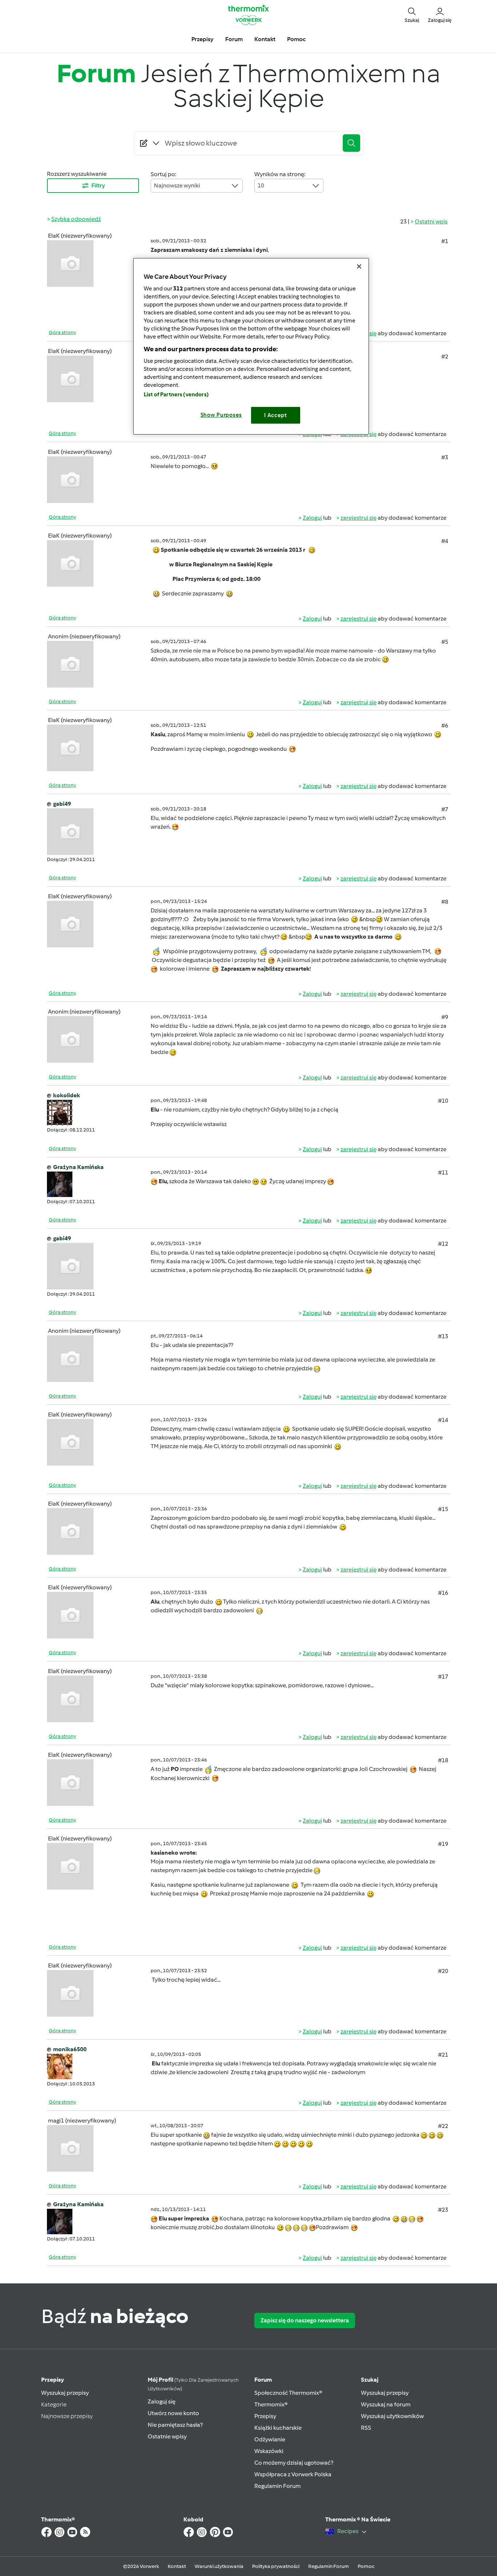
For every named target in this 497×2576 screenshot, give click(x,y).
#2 (445, 356)
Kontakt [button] (265, 39)
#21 (443, 2055)
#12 (443, 1244)
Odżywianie (270, 2439)
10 (261, 185)
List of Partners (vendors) (176, 395)
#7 (445, 809)
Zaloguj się (162, 2401)
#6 (445, 726)
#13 (443, 1336)
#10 (443, 1101)
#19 (443, 1844)
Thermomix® (271, 2404)
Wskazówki (269, 2451)
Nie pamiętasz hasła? (175, 2425)
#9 (445, 1017)
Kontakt (177, 2566)
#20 (443, 1971)
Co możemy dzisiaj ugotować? (294, 2463)
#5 (445, 642)
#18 (443, 1760)
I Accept (276, 415)
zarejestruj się (359, 518)
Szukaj (370, 2380)
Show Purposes (221, 415)
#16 (443, 1593)
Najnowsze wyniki (177, 185)
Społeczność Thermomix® (288, 2393)
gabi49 (62, 804)
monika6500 (70, 2049)
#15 (443, 1509)
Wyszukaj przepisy (65, 2393)
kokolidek (67, 1095)
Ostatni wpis (431, 221)
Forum (263, 2380)
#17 (443, 1677)
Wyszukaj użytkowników (392, 2416)
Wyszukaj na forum (386, 2404)
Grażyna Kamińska (78, 1167)
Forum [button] (234, 39)
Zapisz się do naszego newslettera (305, 2320)
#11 (443, 1172)
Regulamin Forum (277, 2486)
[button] (412, 15)
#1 (445, 241)
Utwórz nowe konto (173, 2413)
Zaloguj (312, 518)
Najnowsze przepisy (67, 2416)
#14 (443, 1420)
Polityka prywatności (276, 2566)
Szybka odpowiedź (76, 219)
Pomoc (366, 2566)
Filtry (98, 185)
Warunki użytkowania (219, 2566)
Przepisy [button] (202, 39)
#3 (445, 457)
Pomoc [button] (296, 39)
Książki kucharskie (278, 2428)
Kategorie (54, 2404)
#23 (443, 2210)
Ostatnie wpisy (167, 2436)
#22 (443, 2126)
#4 (445, 541)
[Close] (359, 266)
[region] (251, 346)
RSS (366, 2428)
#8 (445, 902)
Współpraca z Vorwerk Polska (293, 2474)
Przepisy (53, 2380)
